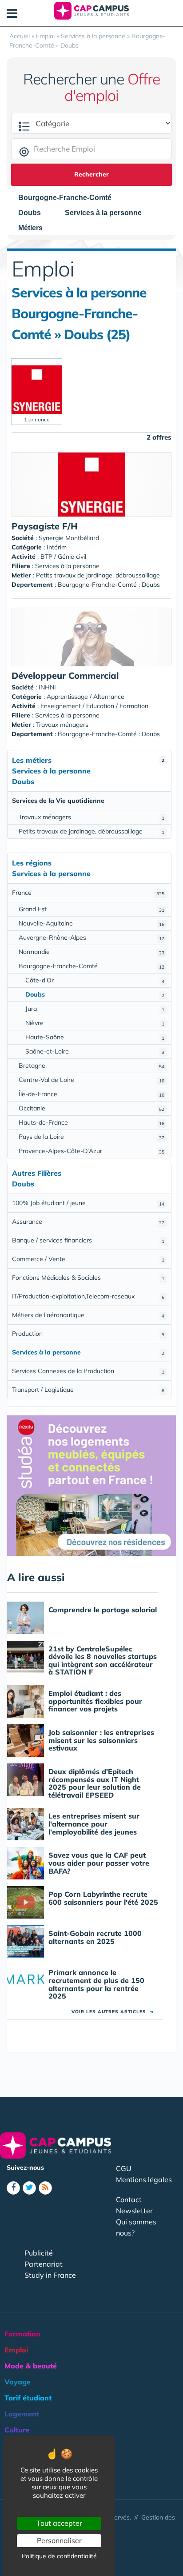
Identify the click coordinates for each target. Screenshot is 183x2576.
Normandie (91, 952)
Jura (95, 1009)
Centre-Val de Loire (91, 1080)
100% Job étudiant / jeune (88, 1203)
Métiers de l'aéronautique (88, 1315)
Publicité (39, 2253)
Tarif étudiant (28, 2398)
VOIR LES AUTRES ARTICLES (113, 2012)
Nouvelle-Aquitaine (91, 923)
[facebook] (13, 2188)
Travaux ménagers (91, 817)
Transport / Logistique (88, 1390)
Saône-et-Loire (95, 1051)
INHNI (47, 687)
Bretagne (91, 1066)
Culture (17, 2430)
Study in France (50, 2275)
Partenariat (44, 2264)
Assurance (88, 1222)
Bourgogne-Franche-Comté (91, 966)
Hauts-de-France (91, 1122)
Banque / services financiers (88, 1240)
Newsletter (134, 2211)
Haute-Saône (95, 1037)
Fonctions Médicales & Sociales (88, 1278)
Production (88, 1334)
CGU (124, 2168)
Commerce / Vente (88, 1259)
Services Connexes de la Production (88, 1371)
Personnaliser (59, 2540)
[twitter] (29, 2188)
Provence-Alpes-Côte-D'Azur (91, 1151)
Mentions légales (144, 2179)
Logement (22, 2414)
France (88, 893)
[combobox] (69, 198)
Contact (129, 2199)
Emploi (16, 2350)
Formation (22, 2334)
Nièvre (95, 1023)
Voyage (18, 2382)
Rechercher (91, 174)
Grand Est (91, 909)
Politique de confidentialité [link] (59, 2556)
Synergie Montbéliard (69, 538)
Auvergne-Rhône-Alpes (91, 937)
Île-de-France (91, 1094)
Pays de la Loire (91, 1137)
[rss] (45, 2188)
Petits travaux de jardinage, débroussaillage (91, 831)
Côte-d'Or (95, 980)
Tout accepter (59, 2523)
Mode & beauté (31, 2366)
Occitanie (91, 1108)
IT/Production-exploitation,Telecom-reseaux (88, 1296)
